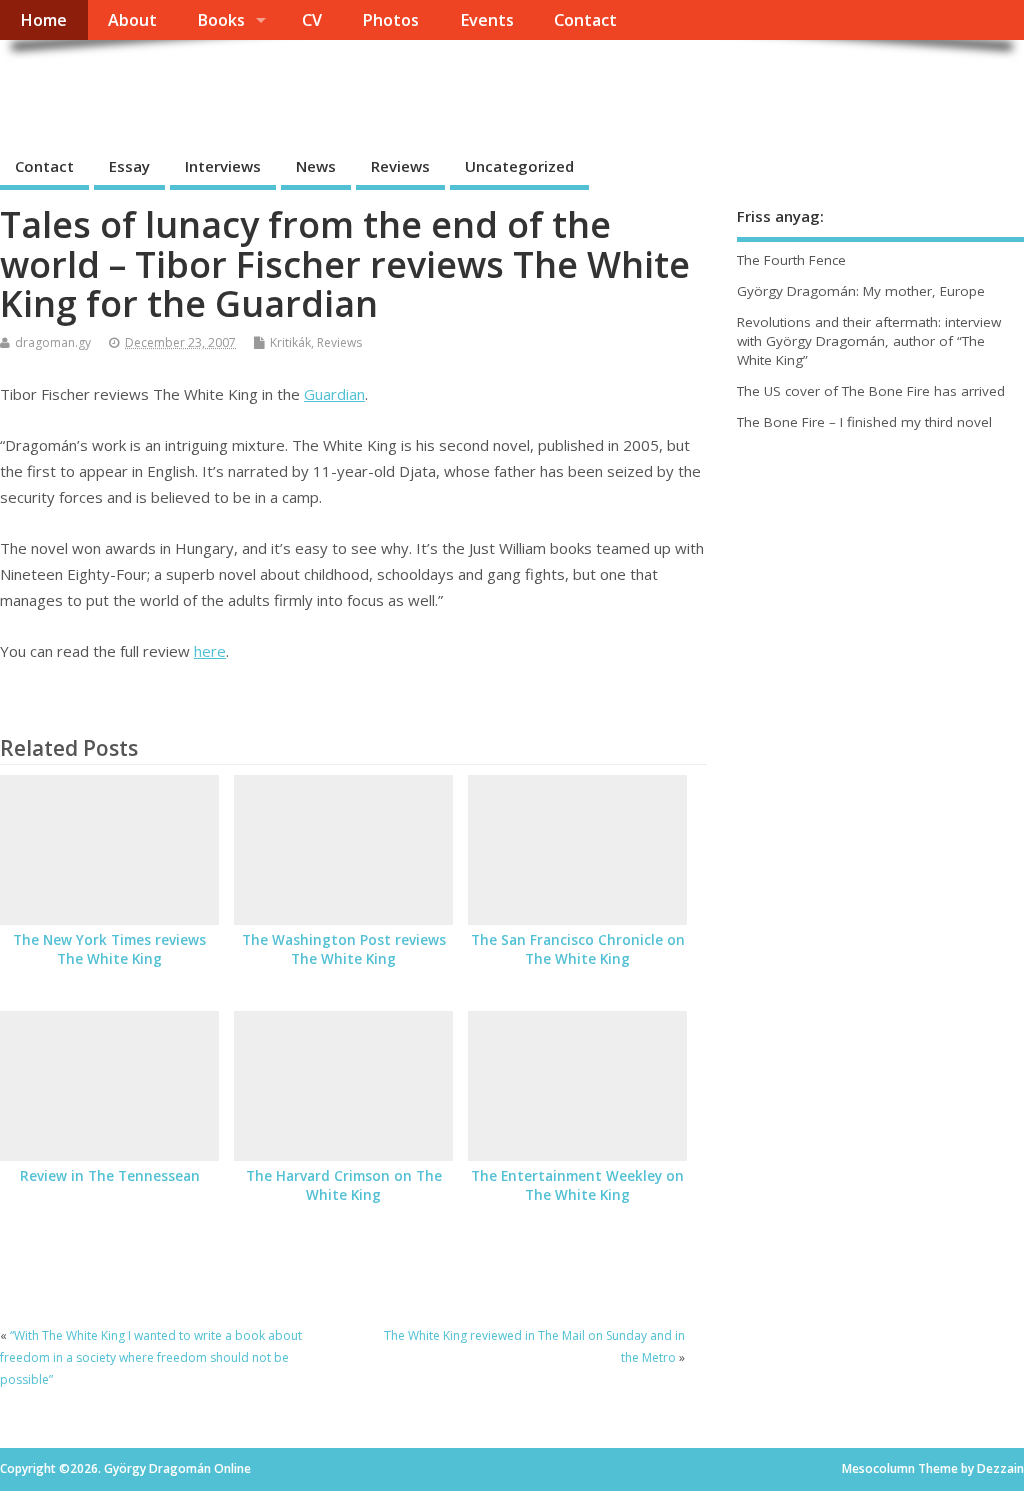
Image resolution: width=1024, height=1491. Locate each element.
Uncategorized (519, 166)
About (132, 20)
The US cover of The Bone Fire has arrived (871, 391)
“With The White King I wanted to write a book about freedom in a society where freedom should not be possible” (151, 1358)
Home (43, 20)
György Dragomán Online (207, 85)
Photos (390, 20)
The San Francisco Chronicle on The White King (578, 949)
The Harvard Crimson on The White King (344, 1185)
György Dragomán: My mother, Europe (861, 291)
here (210, 651)
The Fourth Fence (791, 260)
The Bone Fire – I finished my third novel (864, 422)
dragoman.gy (53, 342)
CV (312, 20)
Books (221, 20)
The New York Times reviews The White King (109, 949)
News (316, 166)
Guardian (334, 394)
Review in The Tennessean (110, 1176)
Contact (585, 20)
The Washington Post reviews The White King (344, 949)
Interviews (223, 166)
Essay (129, 166)
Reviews (400, 166)
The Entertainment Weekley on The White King (577, 1185)
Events (487, 20)
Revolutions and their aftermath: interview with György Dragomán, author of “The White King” (869, 341)
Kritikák (290, 342)
